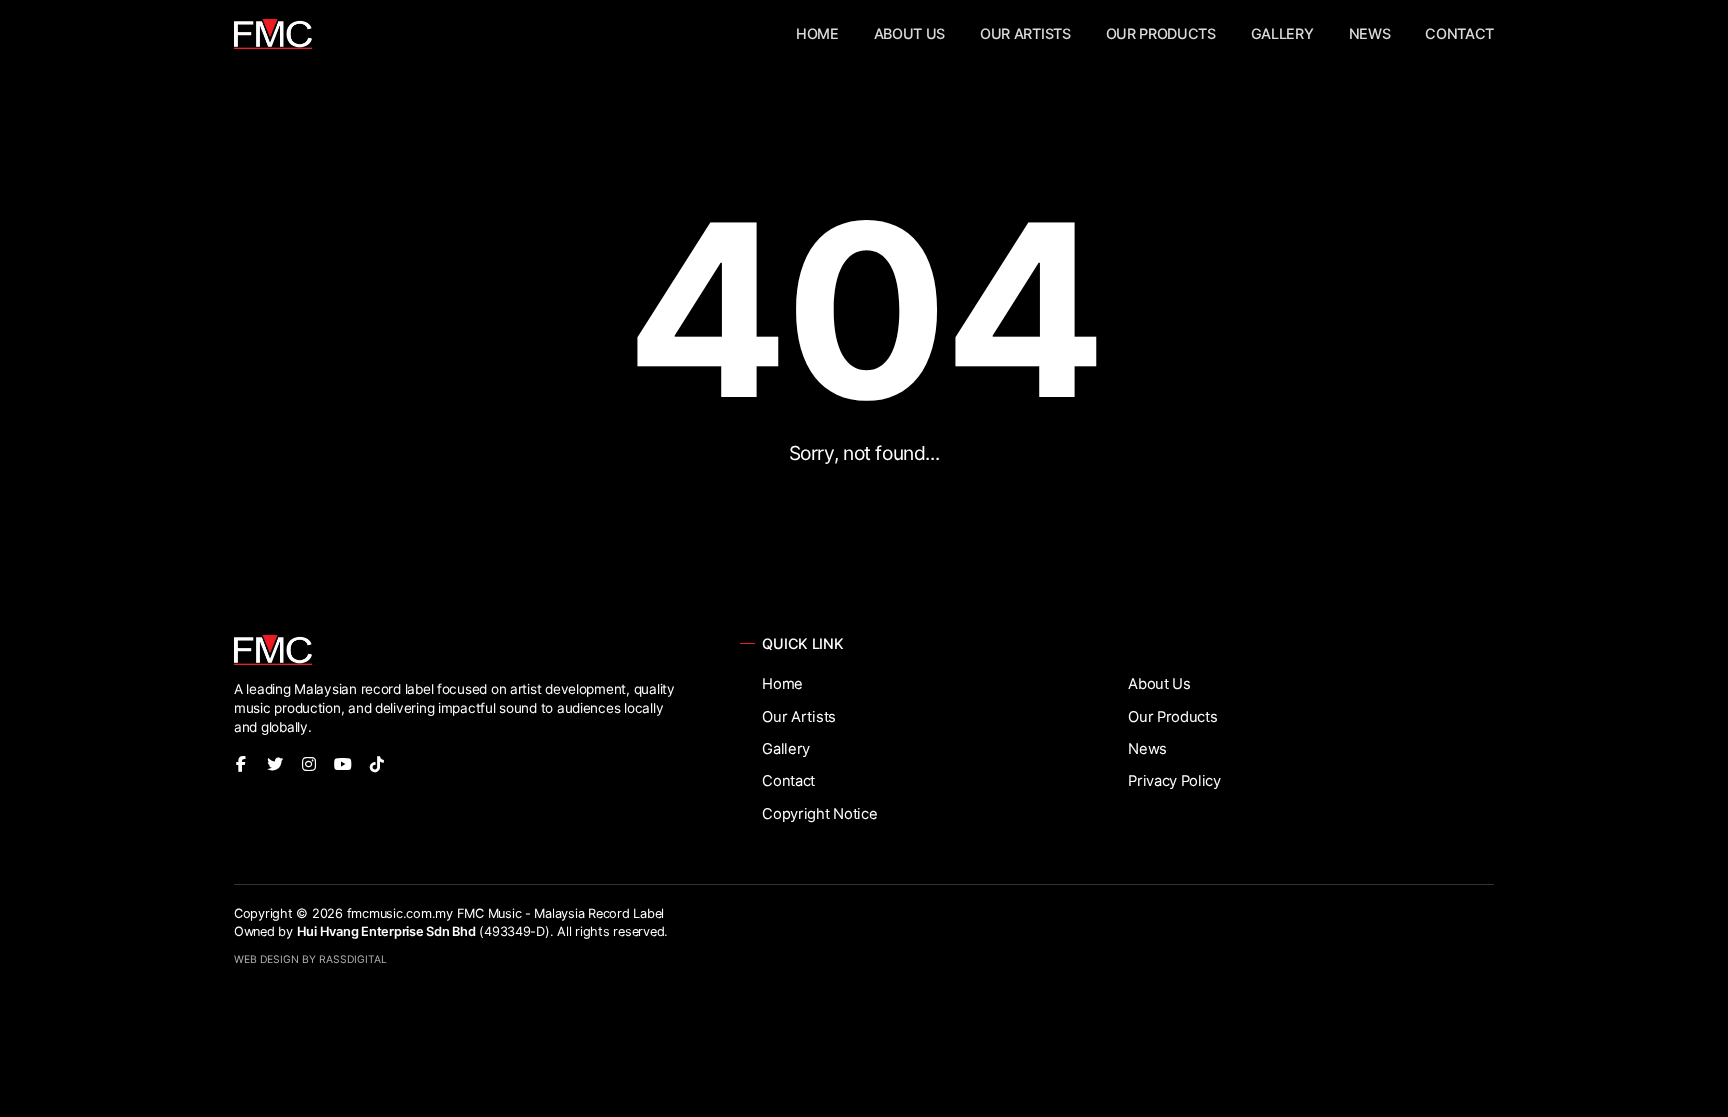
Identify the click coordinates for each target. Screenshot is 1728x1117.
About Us (909, 33)
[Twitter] (275, 764)
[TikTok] (377, 764)
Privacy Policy (1174, 781)
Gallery (1282, 33)
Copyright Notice (819, 814)
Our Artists (1025, 33)
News (1370, 33)
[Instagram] (309, 764)
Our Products (1161, 33)
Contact (1459, 33)
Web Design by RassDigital (310, 959)
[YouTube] (343, 764)
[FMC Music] (273, 34)
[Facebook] (241, 764)
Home (817, 33)
